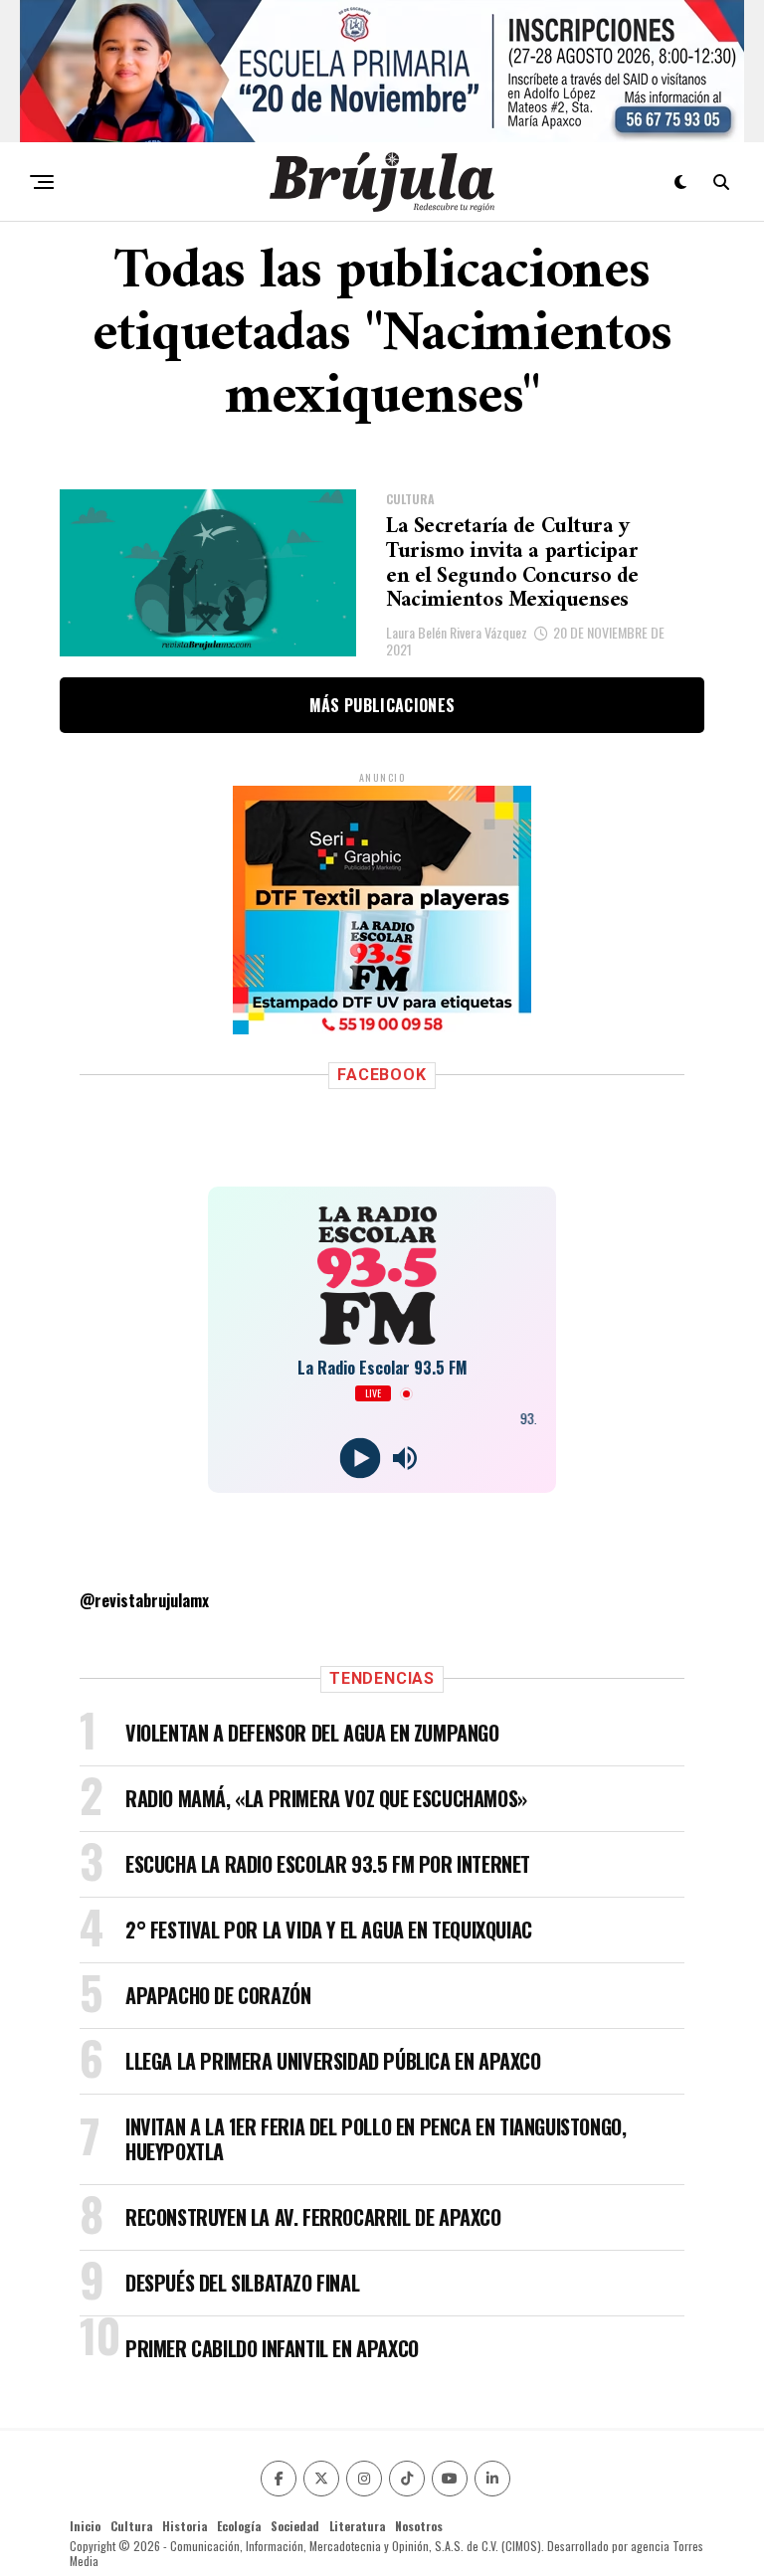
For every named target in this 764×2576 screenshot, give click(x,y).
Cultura (131, 2526)
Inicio (85, 2526)
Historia (185, 2526)
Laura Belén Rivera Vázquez (457, 632)
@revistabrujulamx (144, 1600)
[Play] (360, 1459)
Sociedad (295, 2526)
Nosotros (419, 2526)
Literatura (357, 2526)
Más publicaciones (382, 705)
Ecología (239, 2526)
